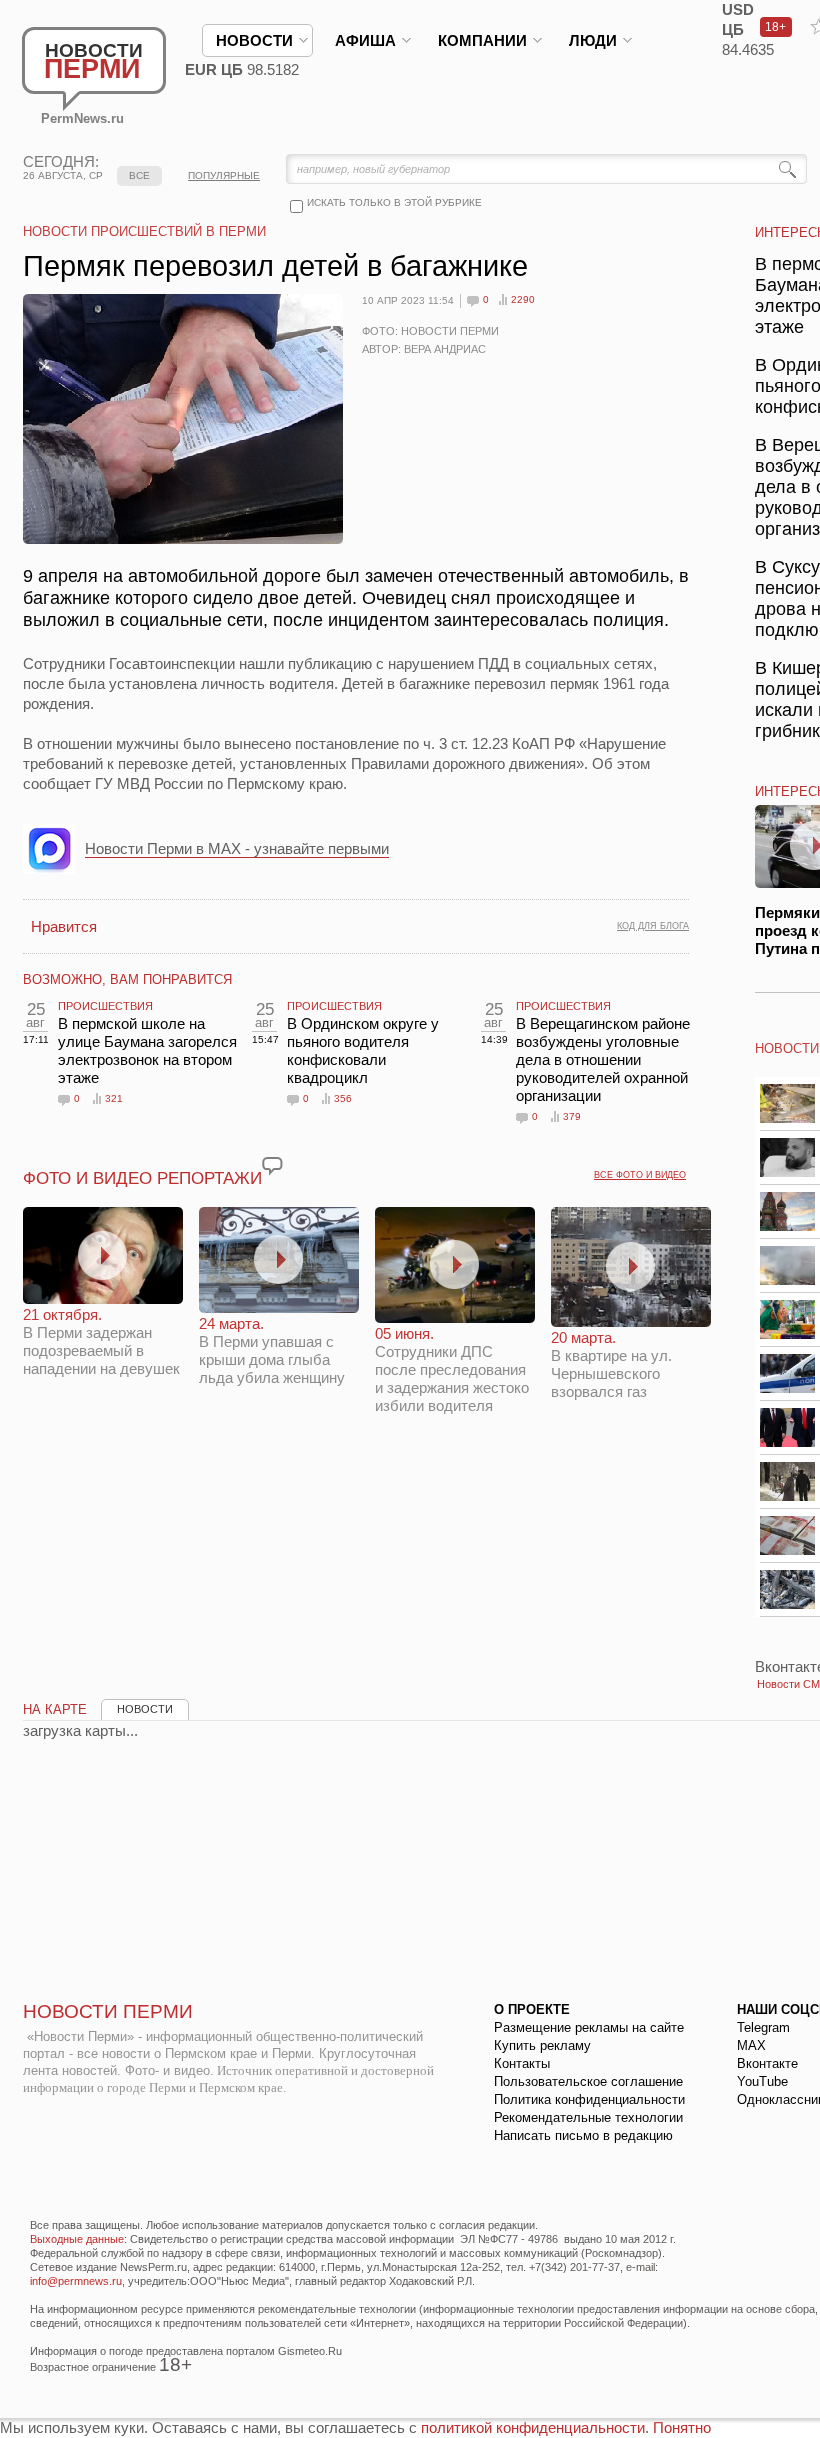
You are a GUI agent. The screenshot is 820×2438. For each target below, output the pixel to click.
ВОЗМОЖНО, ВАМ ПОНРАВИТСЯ (127, 979)
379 (572, 1116)
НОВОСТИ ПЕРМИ (108, 2011)
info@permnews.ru (76, 2281)
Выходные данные (77, 2239)
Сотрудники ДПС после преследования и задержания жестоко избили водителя (452, 1369)
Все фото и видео (640, 1175)
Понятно (682, 2427)
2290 (523, 299)
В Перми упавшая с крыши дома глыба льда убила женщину (272, 1350)
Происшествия (105, 1006)
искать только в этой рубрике (394, 202)
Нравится (64, 926)
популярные (224, 175)
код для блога (653, 926)
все (139, 175)
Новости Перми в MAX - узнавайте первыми (237, 848)
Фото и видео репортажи (142, 1178)
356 (343, 1098)
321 (114, 1098)
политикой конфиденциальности (533, 2427)
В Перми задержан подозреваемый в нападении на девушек (101, 1341)
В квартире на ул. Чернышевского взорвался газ (611, 1364)
